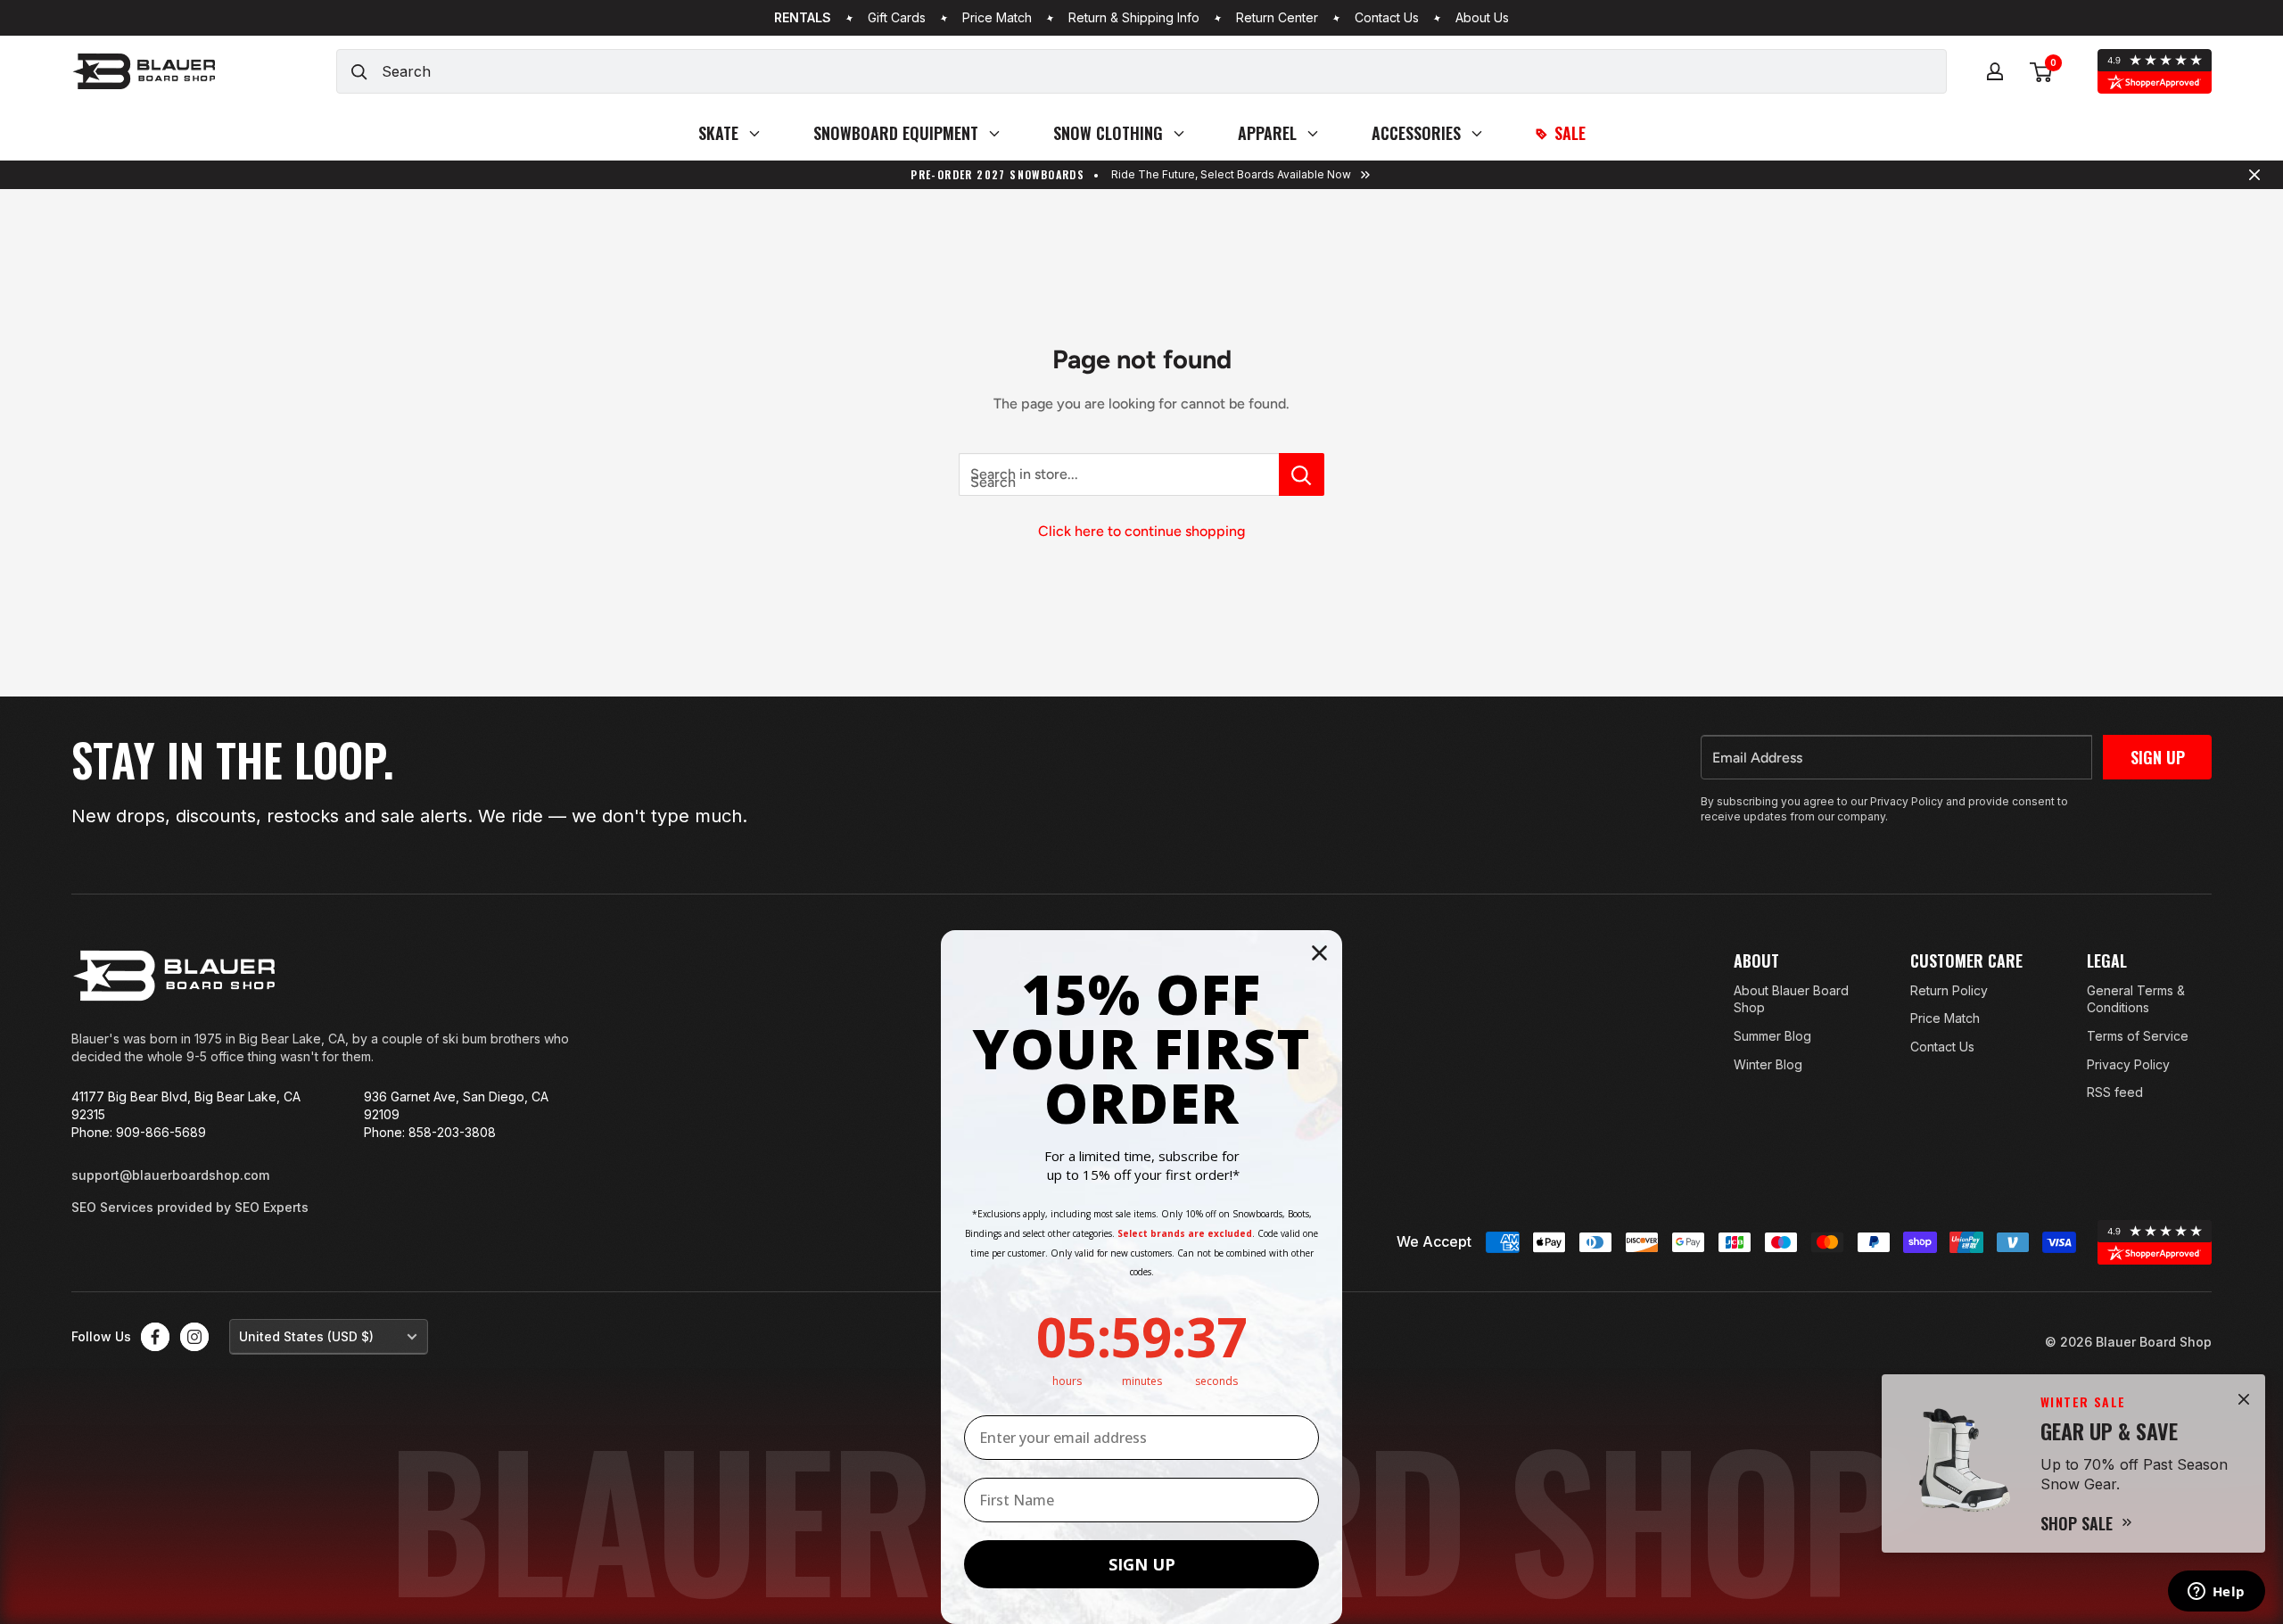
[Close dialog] (1319, 953)
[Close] (2244, 1399)
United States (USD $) (306, 1336)
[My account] (1995, 71)
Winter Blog (1768, 1064)
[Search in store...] (1302, 474)
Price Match (997, 18)
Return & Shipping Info (1134, 18)
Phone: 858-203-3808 (430, 1132)
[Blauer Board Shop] (174, 976)
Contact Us (1387, 18)
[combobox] (1164, 71)
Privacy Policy (2128, 1064)
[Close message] (2254, 175)
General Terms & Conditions (2136, 999)
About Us (1482, 18)
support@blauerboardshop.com (170, 1175)
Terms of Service (2138, 1036)
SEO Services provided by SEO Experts (190, 1207)
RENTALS (803, 18)
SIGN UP (1142, 1564)
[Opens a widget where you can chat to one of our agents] (2216, 1593)
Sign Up (2158, 757)
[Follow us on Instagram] (194, 1337)
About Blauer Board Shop (1791, 999)
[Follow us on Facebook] (155, 1337)
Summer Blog (1772, 1036)
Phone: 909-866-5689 (139, 1132)
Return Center (1277, 18)
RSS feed (2115, 1092)
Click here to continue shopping (1141, 531)
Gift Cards (897, 18)
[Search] (359, 71)
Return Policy (1949, 990)
